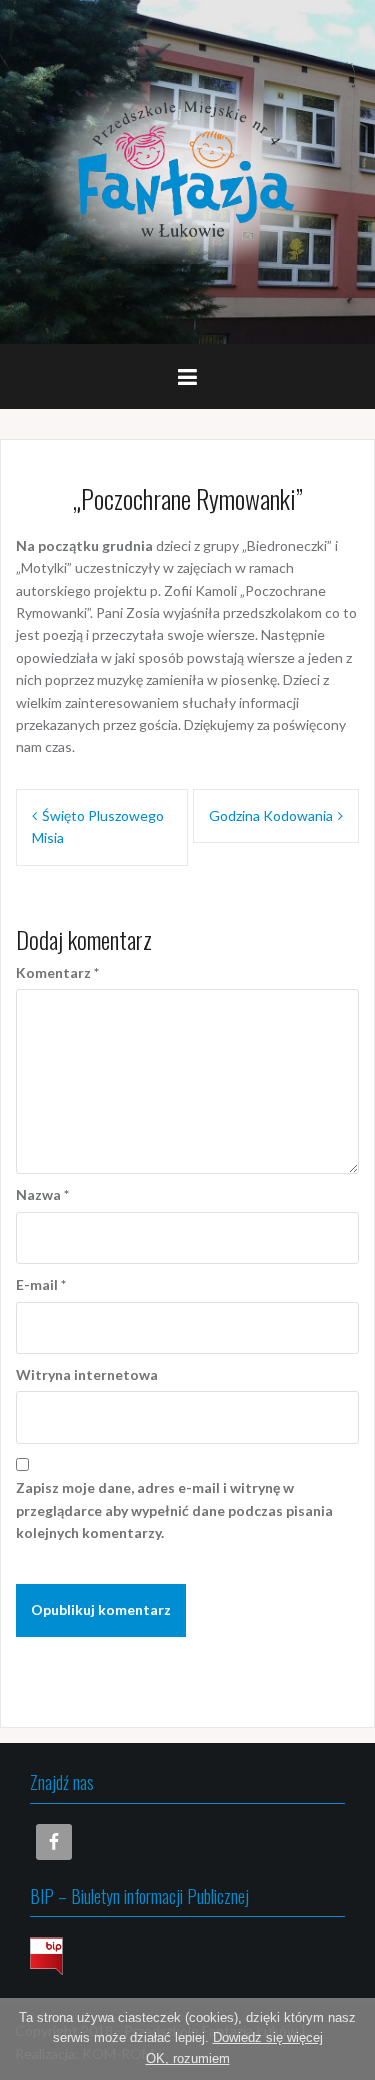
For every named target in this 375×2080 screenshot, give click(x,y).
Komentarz (57, 972)
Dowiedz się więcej (268, 2037)
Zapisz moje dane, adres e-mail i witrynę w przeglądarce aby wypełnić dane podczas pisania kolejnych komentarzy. (174, 1510)
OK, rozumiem (188, 2058)
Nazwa (42, 1194)
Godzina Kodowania (271, 815)
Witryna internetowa (87, 1374)
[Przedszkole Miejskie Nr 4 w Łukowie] (187, 170)
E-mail (41, 1284)
